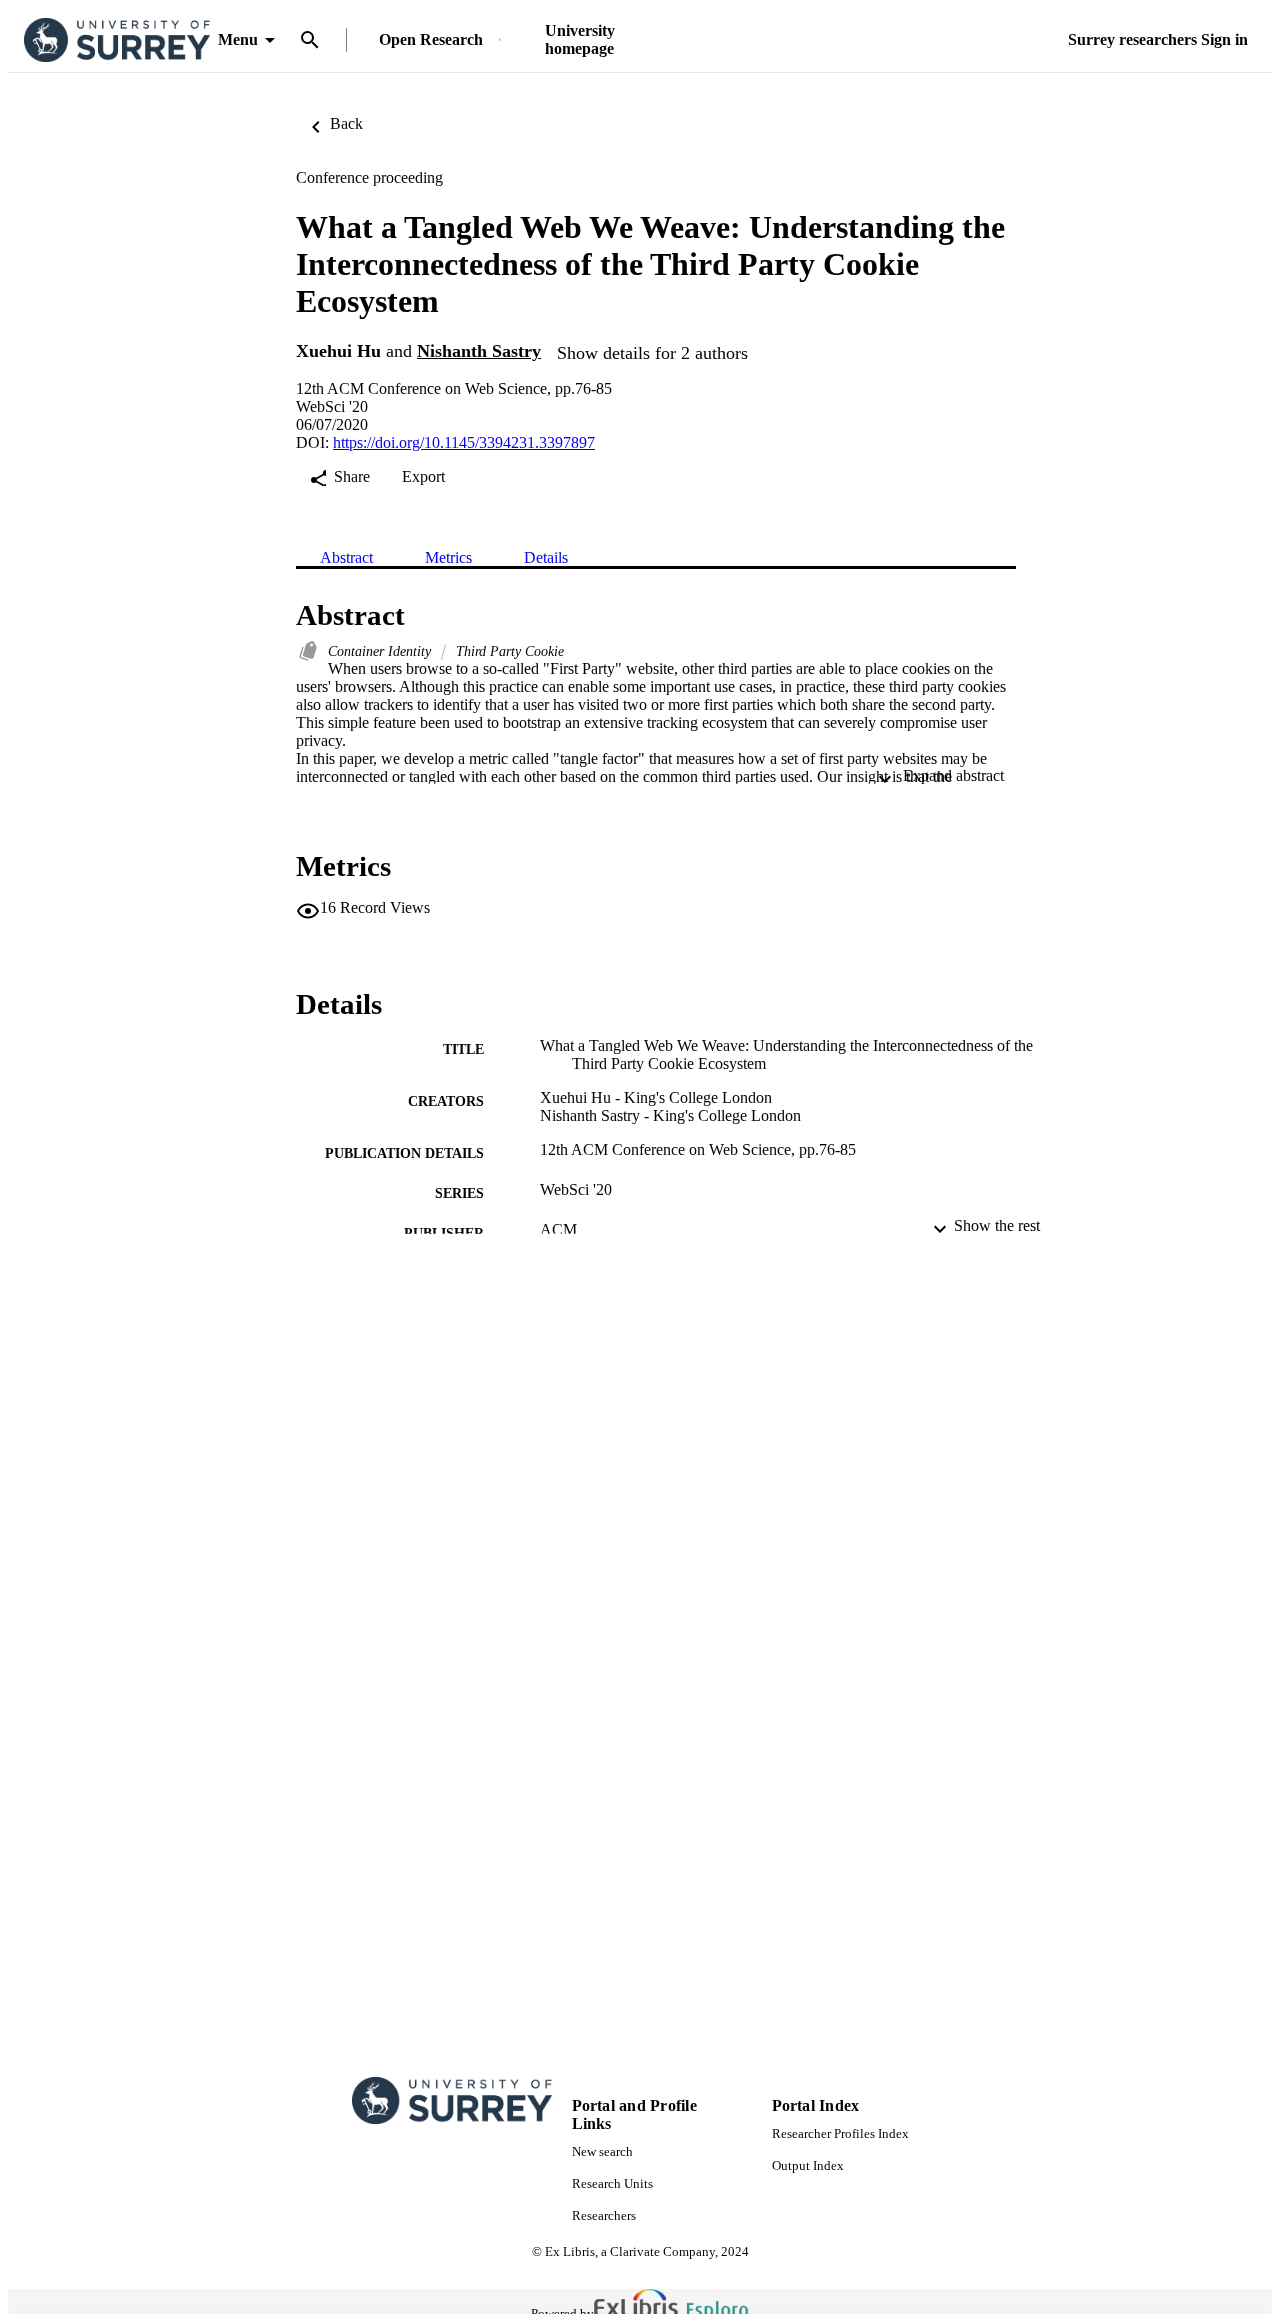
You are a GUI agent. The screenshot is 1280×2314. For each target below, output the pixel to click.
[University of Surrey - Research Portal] (117, 40)
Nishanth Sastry (479, 351)
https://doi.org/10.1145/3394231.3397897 (464, 442)
